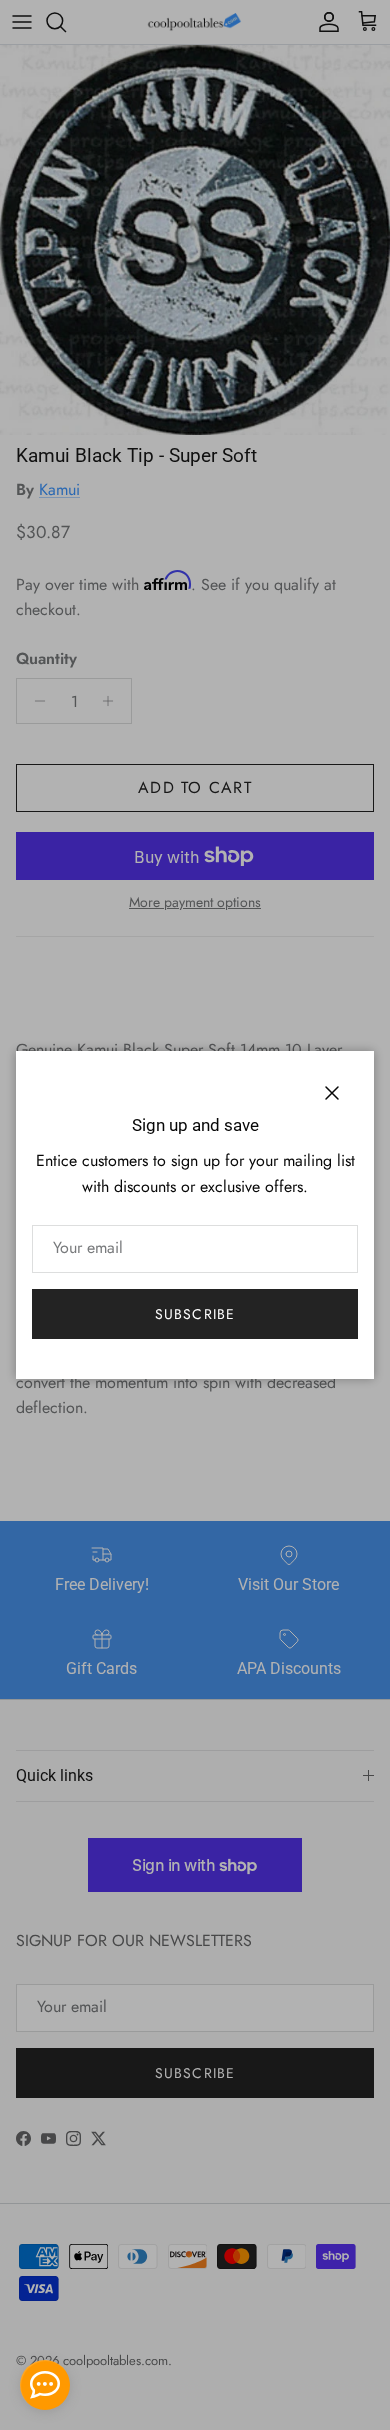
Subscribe (195, 1314)
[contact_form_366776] (45, 2385)
